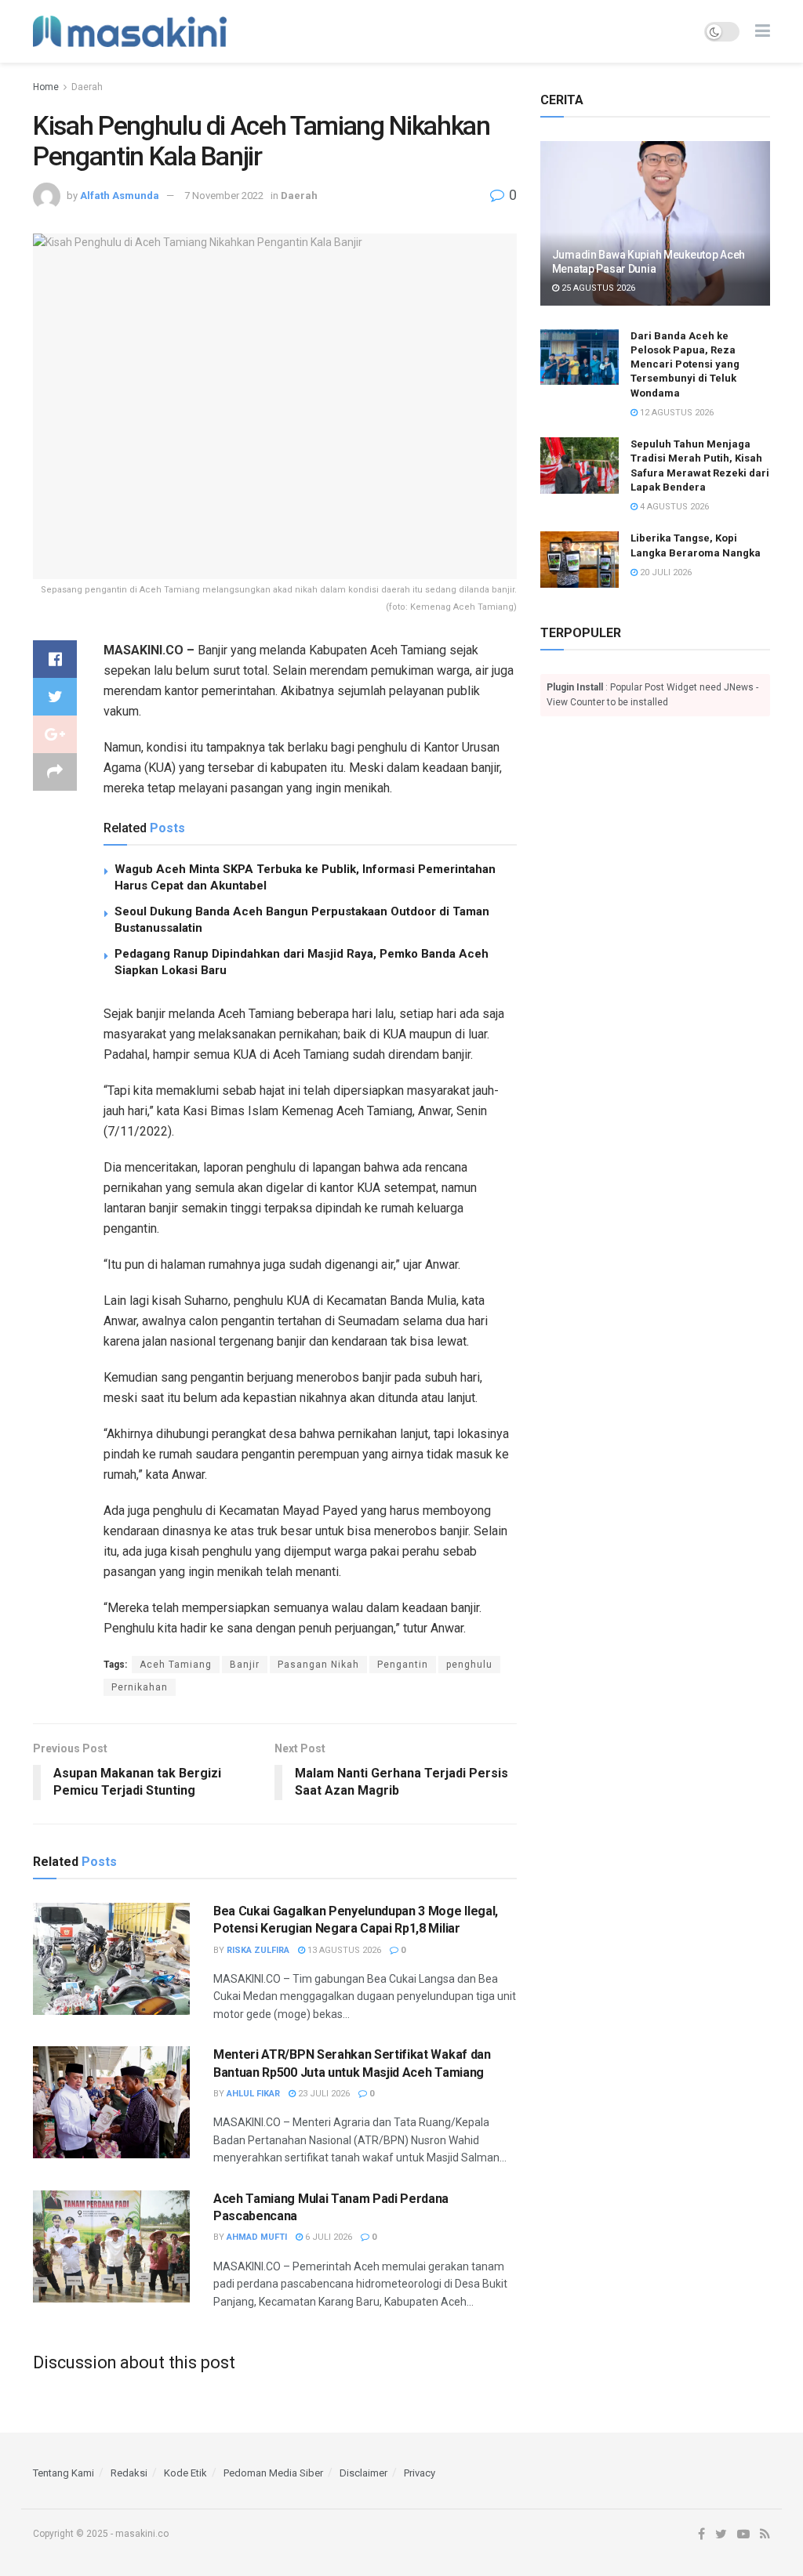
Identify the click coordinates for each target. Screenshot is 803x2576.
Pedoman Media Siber (273, 2473)
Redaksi (129, 2473)
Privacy (420, 2473)
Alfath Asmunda (120, 196)
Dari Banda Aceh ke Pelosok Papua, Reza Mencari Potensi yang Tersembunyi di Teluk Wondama (685, 364)
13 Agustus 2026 (343, 1950)
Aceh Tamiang (176, 1665)
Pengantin (403, 1665)
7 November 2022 (224, 196)
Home (46, 87)
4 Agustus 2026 (673, 507)
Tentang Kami (64, 2473)
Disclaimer (363, 2473)
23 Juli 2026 (323, 2094)
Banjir (245, 1665)
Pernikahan (140, 1687)
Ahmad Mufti (257, 2237)
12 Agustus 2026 (676, 413)
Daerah (87, 87)
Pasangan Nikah (318, 1665)
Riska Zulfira (258, 1950)
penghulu (469, 1665)
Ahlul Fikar (253, 2094)
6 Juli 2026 (327, 2237)
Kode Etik (185, 2473)
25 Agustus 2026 (597, 288)
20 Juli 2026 (665, 572)
